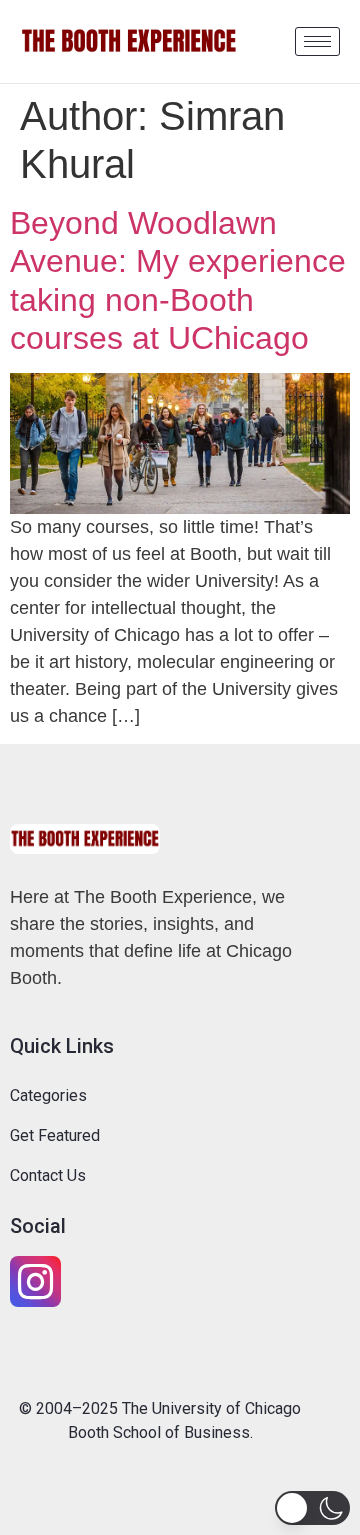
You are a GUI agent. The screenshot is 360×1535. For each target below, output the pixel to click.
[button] (312, 1508)
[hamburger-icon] (317, 41)
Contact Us (48, 1175)
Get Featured (55, 1135)
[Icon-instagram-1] (35, 1281)
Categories (48, 1095)
